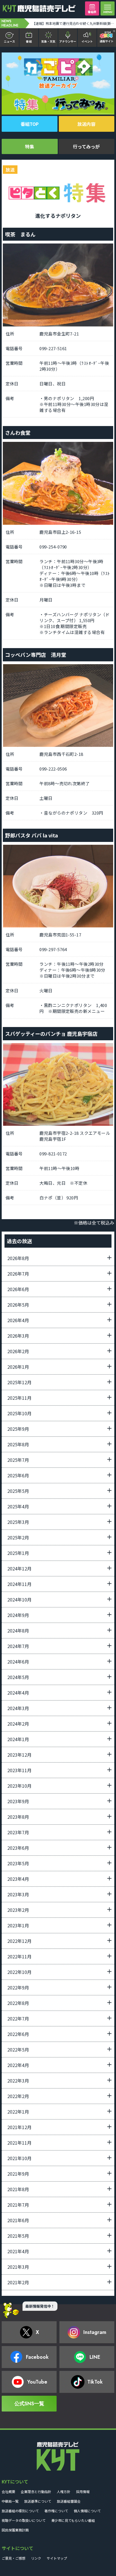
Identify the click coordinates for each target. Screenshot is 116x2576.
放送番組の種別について (20, 2511)
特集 (30, 146)
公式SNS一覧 (29, 2404)
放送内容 (86, 124)
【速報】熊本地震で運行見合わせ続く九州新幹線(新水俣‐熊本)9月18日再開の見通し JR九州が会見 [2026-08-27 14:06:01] (74, 23)
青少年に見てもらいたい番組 (73, 2520)
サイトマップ (57, 2558)
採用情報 (83, 2491)
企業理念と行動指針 (36, 2491)
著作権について (56, 2511)
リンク (36, 2558)
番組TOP (30, 124)
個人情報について (87, 2511)
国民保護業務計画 (15, 2530)
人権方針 (64, 2491)
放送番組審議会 (69, 2501)
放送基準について (38, 2501)
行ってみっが (86, 146)
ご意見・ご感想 (14, 2558)
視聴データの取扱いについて (24, 2520)
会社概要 (8, 2491)
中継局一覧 (10, 2501)
